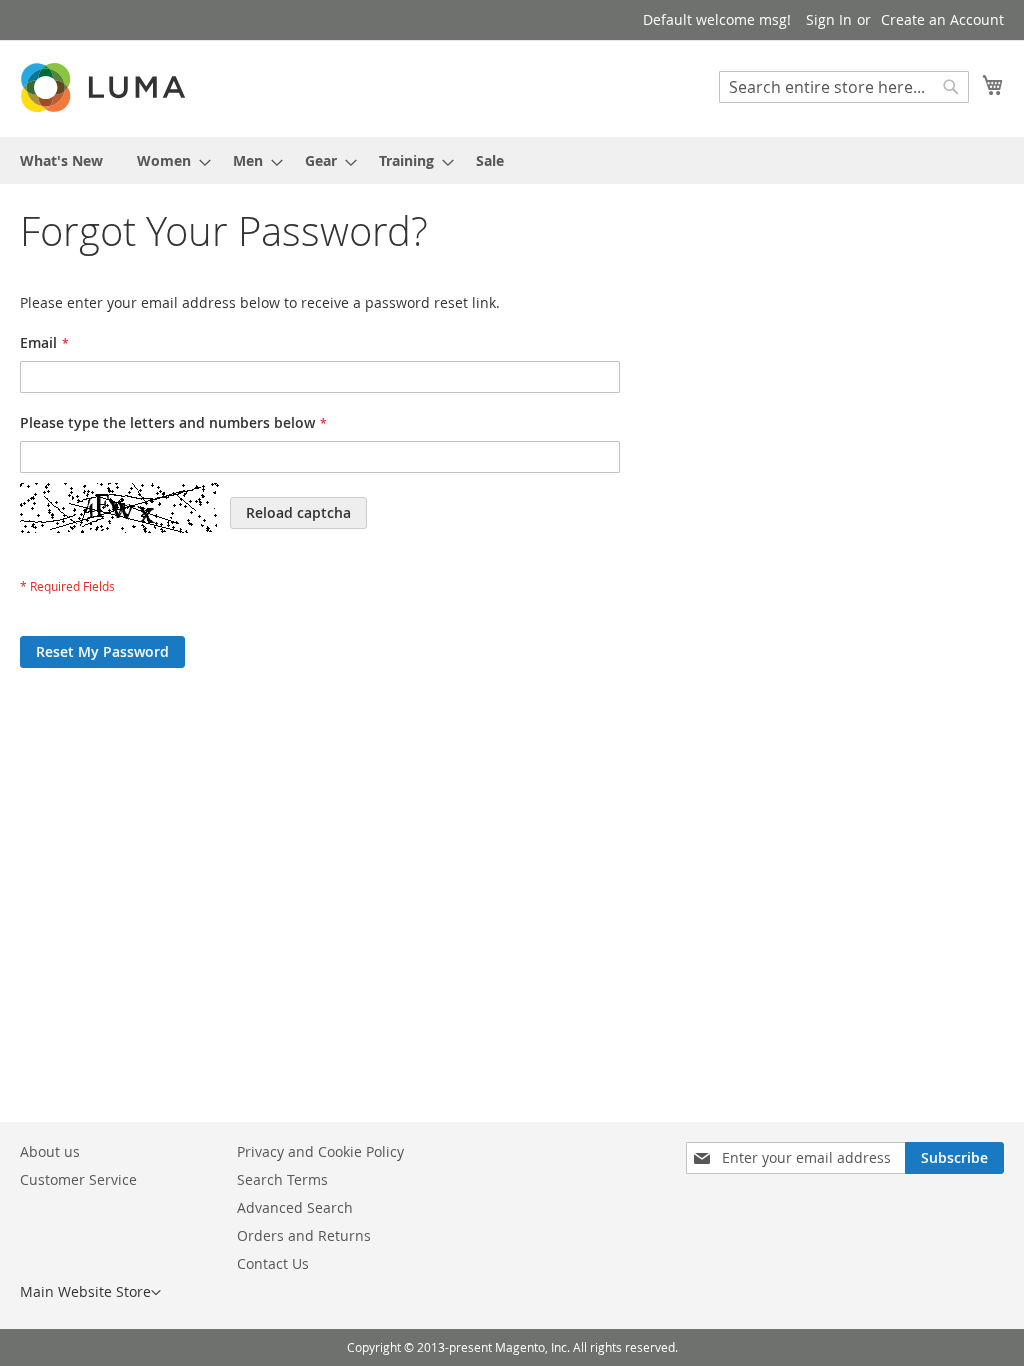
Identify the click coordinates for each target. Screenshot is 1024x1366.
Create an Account (942, 19)
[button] (90, 1293)
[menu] (512, 160)
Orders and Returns (304, 1235)
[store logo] (105, 87)
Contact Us (273, 1263)
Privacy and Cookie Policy (320, 1151)
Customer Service (78, 1179)
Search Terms (282, 1179)
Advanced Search (295, 1207)
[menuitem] (61, 160)
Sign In (829, 19)
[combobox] (844, 87)
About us (50, 1151)
